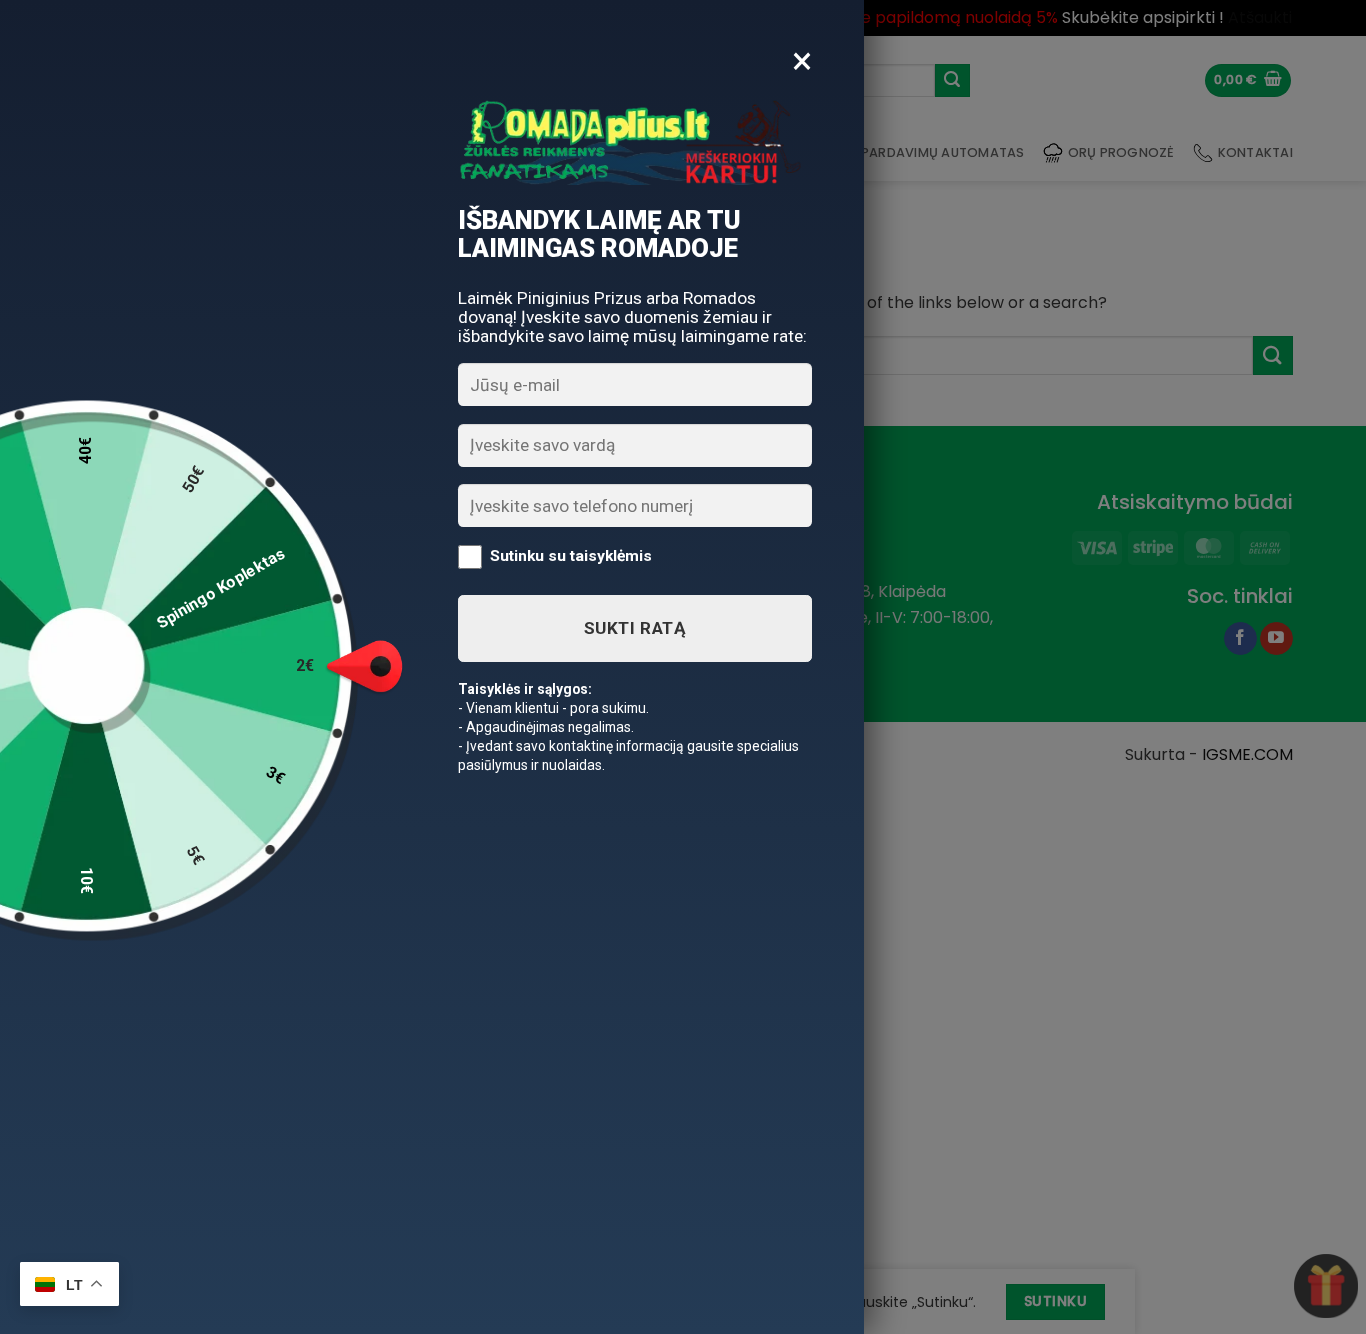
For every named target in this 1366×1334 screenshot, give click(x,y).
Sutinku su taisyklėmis (571, 556)
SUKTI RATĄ (635, 628)
